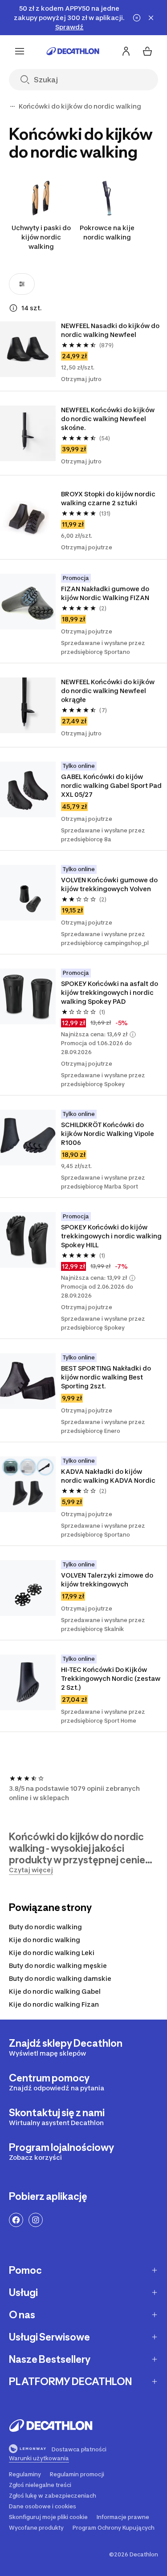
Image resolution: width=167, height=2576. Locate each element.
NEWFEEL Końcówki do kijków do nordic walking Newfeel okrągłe (108, 691)
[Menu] (20, 51)
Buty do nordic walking (45, 1927)
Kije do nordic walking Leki (52, 1953)
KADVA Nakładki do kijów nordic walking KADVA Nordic (108, 1476)
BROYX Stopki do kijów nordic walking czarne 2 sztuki (108, 498)
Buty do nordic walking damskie (60, 1978)
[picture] (28, 349)
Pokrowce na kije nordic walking (107, 232)
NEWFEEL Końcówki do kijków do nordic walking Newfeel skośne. (108, 419)
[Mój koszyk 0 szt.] (147, 51)
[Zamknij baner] (151, 18)
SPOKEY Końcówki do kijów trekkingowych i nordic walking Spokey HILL (111, 1236)
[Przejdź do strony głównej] (73, 51)
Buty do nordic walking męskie (58, 1965)
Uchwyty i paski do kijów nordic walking (41, 237)
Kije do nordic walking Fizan (54, 2004)
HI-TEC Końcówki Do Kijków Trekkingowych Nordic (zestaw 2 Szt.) (111, 1678)
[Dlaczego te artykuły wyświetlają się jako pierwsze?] (13, 308)
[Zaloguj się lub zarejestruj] (126, 51)
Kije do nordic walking (45, 1940)
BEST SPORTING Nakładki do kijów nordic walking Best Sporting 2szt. (106, 1377)
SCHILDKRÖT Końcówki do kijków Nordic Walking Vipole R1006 (108, 1134)
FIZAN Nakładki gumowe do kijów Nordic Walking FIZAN (105, 593)
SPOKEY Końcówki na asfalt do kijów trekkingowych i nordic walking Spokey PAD (110, 992)
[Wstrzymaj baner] (137, 18)
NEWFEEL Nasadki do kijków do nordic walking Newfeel (110, 330)
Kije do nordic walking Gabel (55, 1991)
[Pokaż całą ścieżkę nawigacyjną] (12, 106)
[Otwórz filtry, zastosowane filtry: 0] (22, 284)
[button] (133, 1034)
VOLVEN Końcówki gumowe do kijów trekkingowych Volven (109, 884)
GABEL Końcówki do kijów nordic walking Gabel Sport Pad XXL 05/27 (111, 785)
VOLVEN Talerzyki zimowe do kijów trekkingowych (107, 1580)
